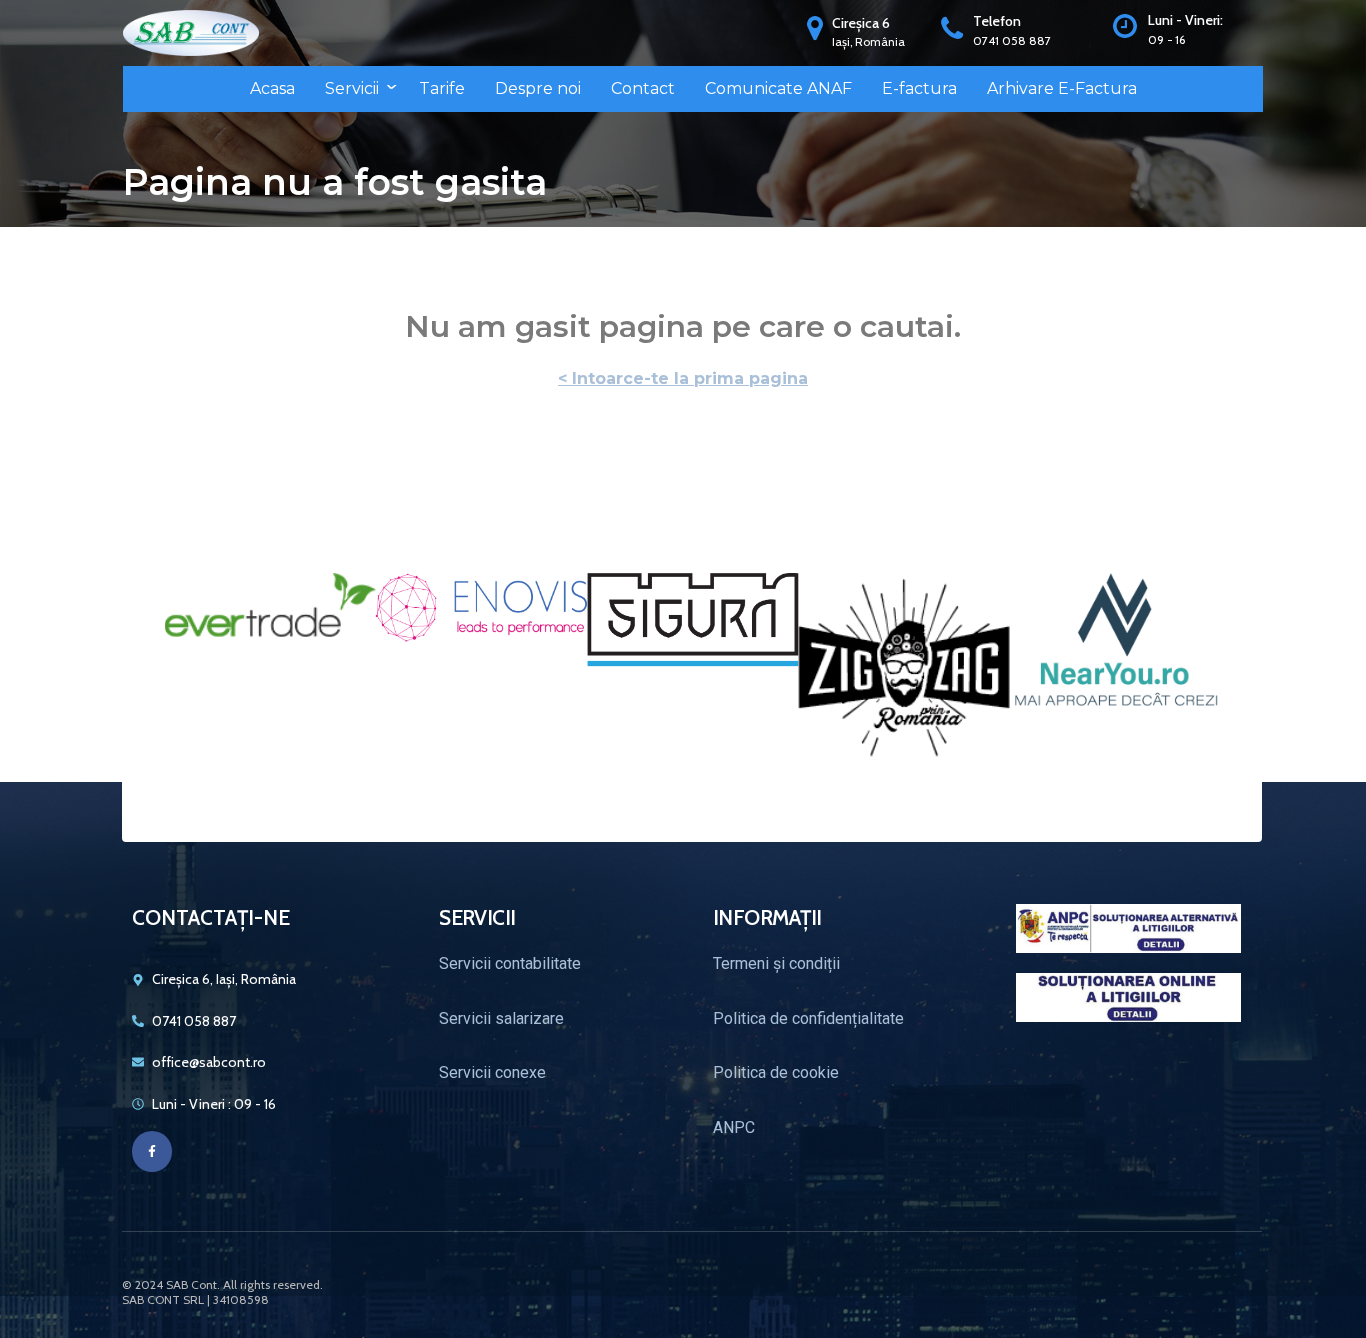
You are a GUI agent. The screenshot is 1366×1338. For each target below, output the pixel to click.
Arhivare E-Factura (1062, 88)
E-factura (919, 88)
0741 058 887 (1012, 40)
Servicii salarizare (501, 1018)
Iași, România (868, 41)
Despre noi (538, 88)
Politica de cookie (776, 1072)
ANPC (734, 1127)
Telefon (997, 21)
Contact (643, 88)
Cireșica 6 (861, 23)
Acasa (272, 88)
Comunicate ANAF (778, 88)
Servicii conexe (492, 1072)
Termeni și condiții (776, 963)
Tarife (442, 88)
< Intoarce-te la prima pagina (683, 378)
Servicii (352, 88)
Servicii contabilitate (510, 963)
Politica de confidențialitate (808, 1018)
